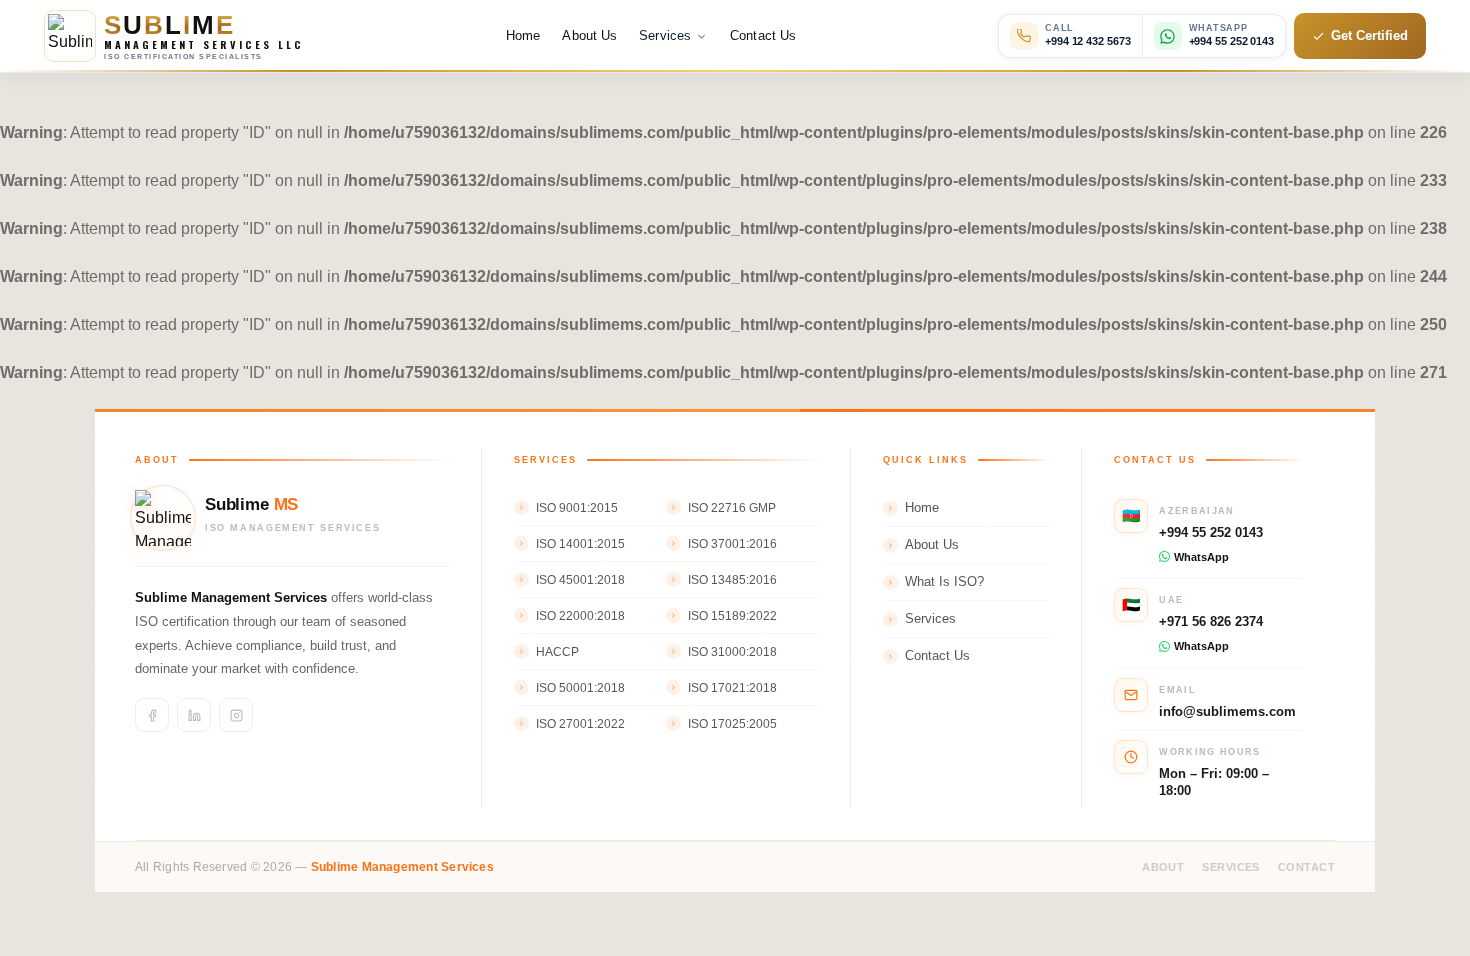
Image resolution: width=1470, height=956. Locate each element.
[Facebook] (152, 715)
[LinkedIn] (194, 715)
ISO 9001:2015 (577, 508)
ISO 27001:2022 (580, 724)
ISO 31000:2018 (732, 652)
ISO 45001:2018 (580, 580)
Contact (1306, 867)
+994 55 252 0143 (1211, 532)
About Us (589, 35)
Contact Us (763, 35)
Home (523, 35)
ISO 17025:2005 (732, 724)
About (1163, 867)
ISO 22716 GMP (732, 508)
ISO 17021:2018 (732, 688)
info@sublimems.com (1227, 711)
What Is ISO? (944, 582)
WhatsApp (1201, 557)
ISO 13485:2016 (732, 580)
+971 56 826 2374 (1211, 621)
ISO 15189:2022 (732, 616)
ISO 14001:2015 (580, 544)
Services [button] (665, 35)
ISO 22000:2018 (580, 616)
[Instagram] (236, 715)
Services (930, 619)
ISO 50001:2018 (580, 688)
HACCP (557, 652)
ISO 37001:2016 (732, 544)
